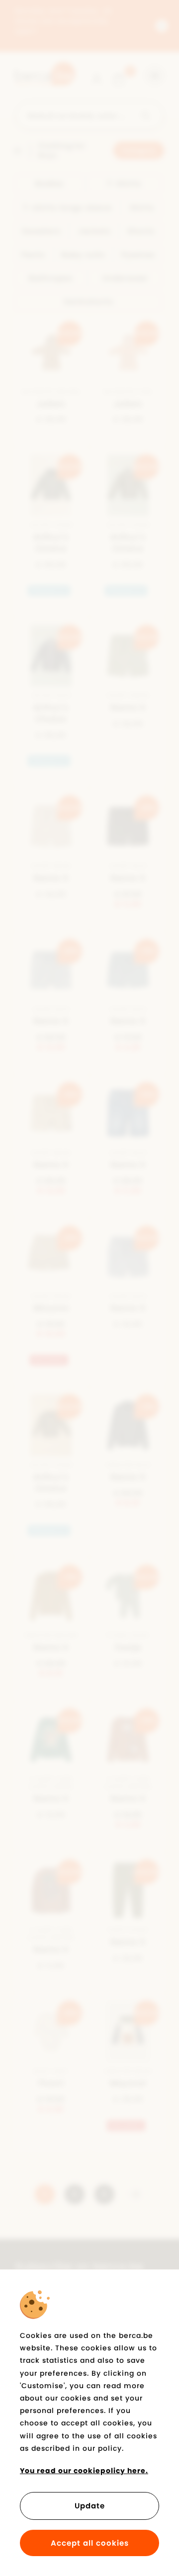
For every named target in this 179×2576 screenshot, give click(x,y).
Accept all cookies (90, 2543)
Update (90, 2506)
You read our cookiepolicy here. (84, 2471)
